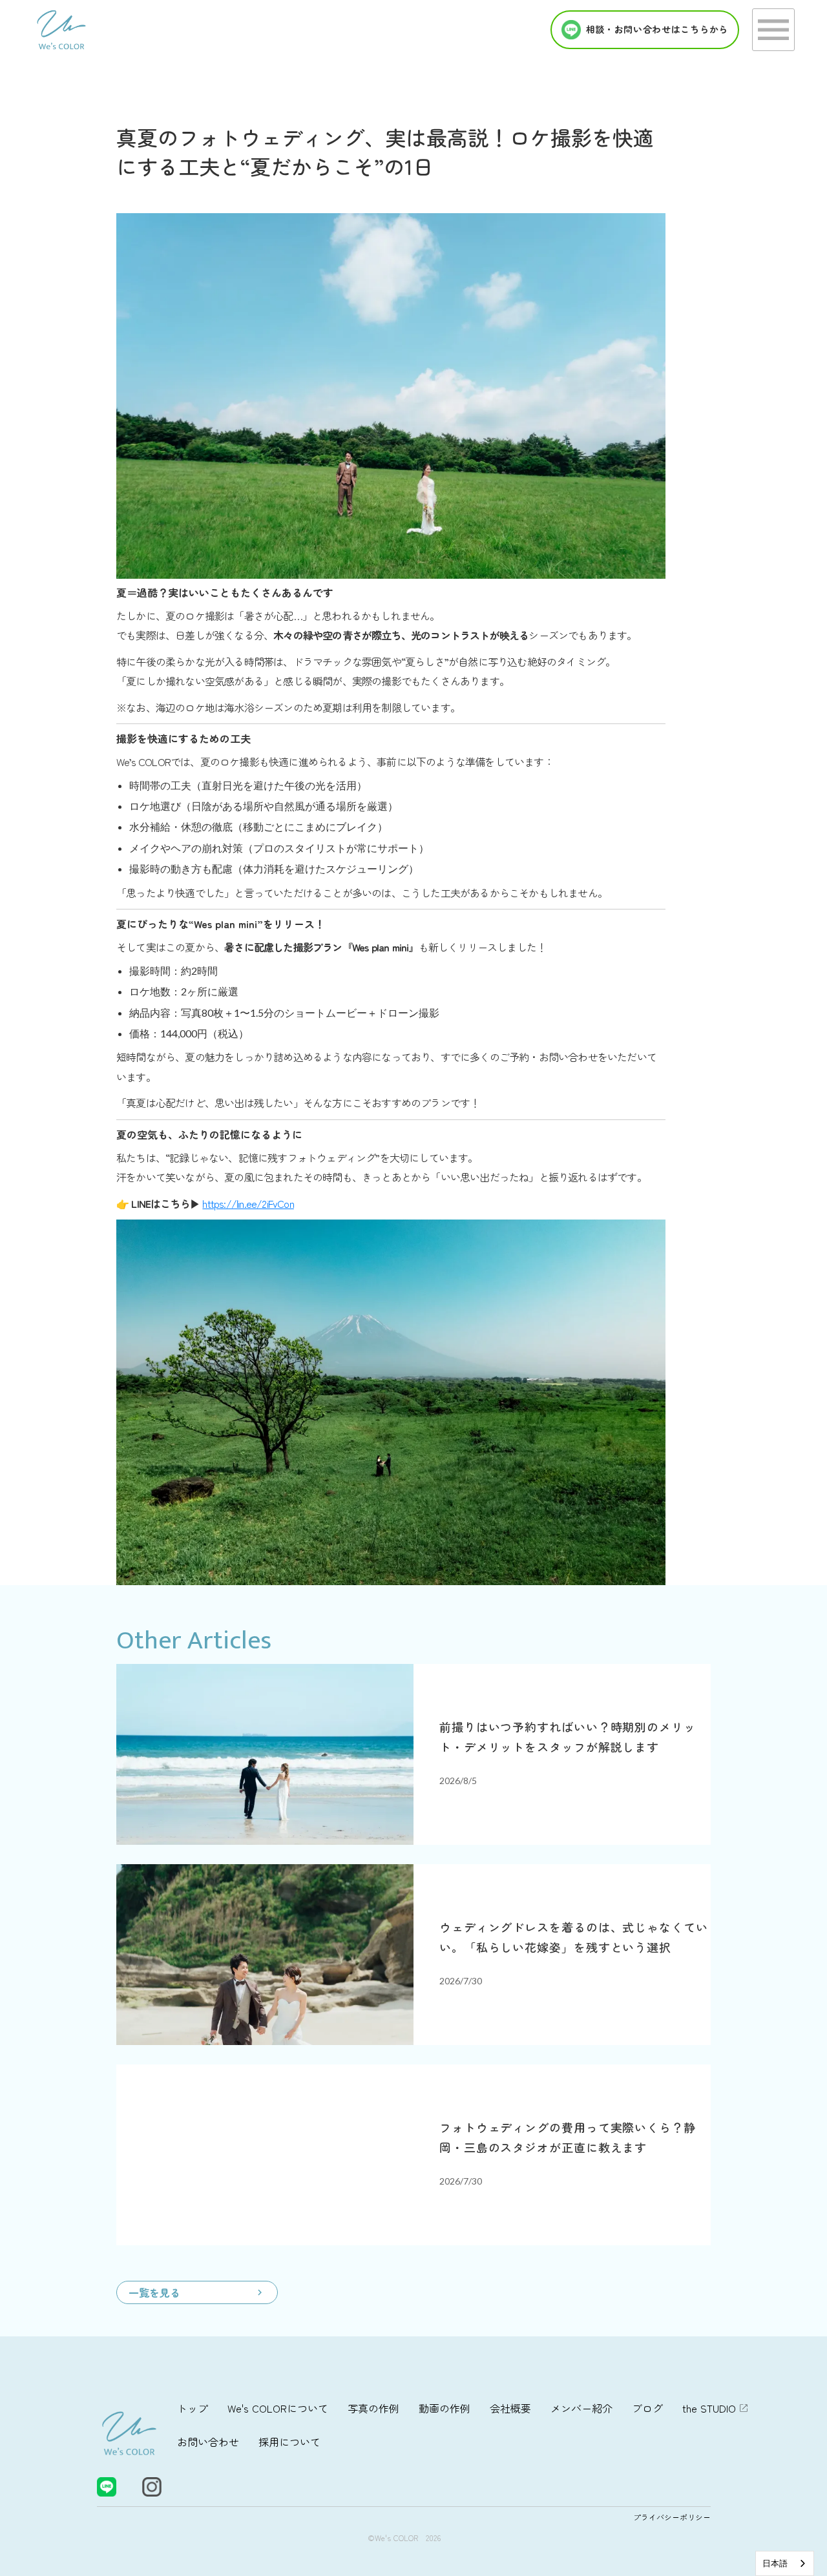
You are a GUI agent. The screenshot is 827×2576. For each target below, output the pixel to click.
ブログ (647, 2408)
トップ (193, 2408)
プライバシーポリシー (672, 2517)
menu (773, 30)
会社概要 (510, 2408)
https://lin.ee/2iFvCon (248, 1203)
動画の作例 (445, 2408)
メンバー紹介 (581, 2408)
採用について (289, 2442)
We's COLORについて (278, 2408)
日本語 (775, 2563)
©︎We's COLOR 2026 (404, 2538)
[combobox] (785, 2563)
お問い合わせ (208, 2442)
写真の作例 (373, 2408)
